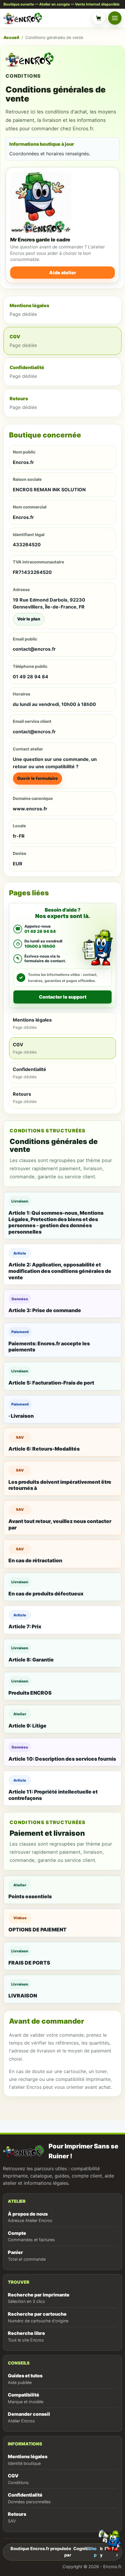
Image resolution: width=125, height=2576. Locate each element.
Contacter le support (63, 997)
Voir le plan (29, 619)
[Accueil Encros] (46, 18)
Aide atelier (63, 273)
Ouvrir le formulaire (37, 778)
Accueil (11, 37)
